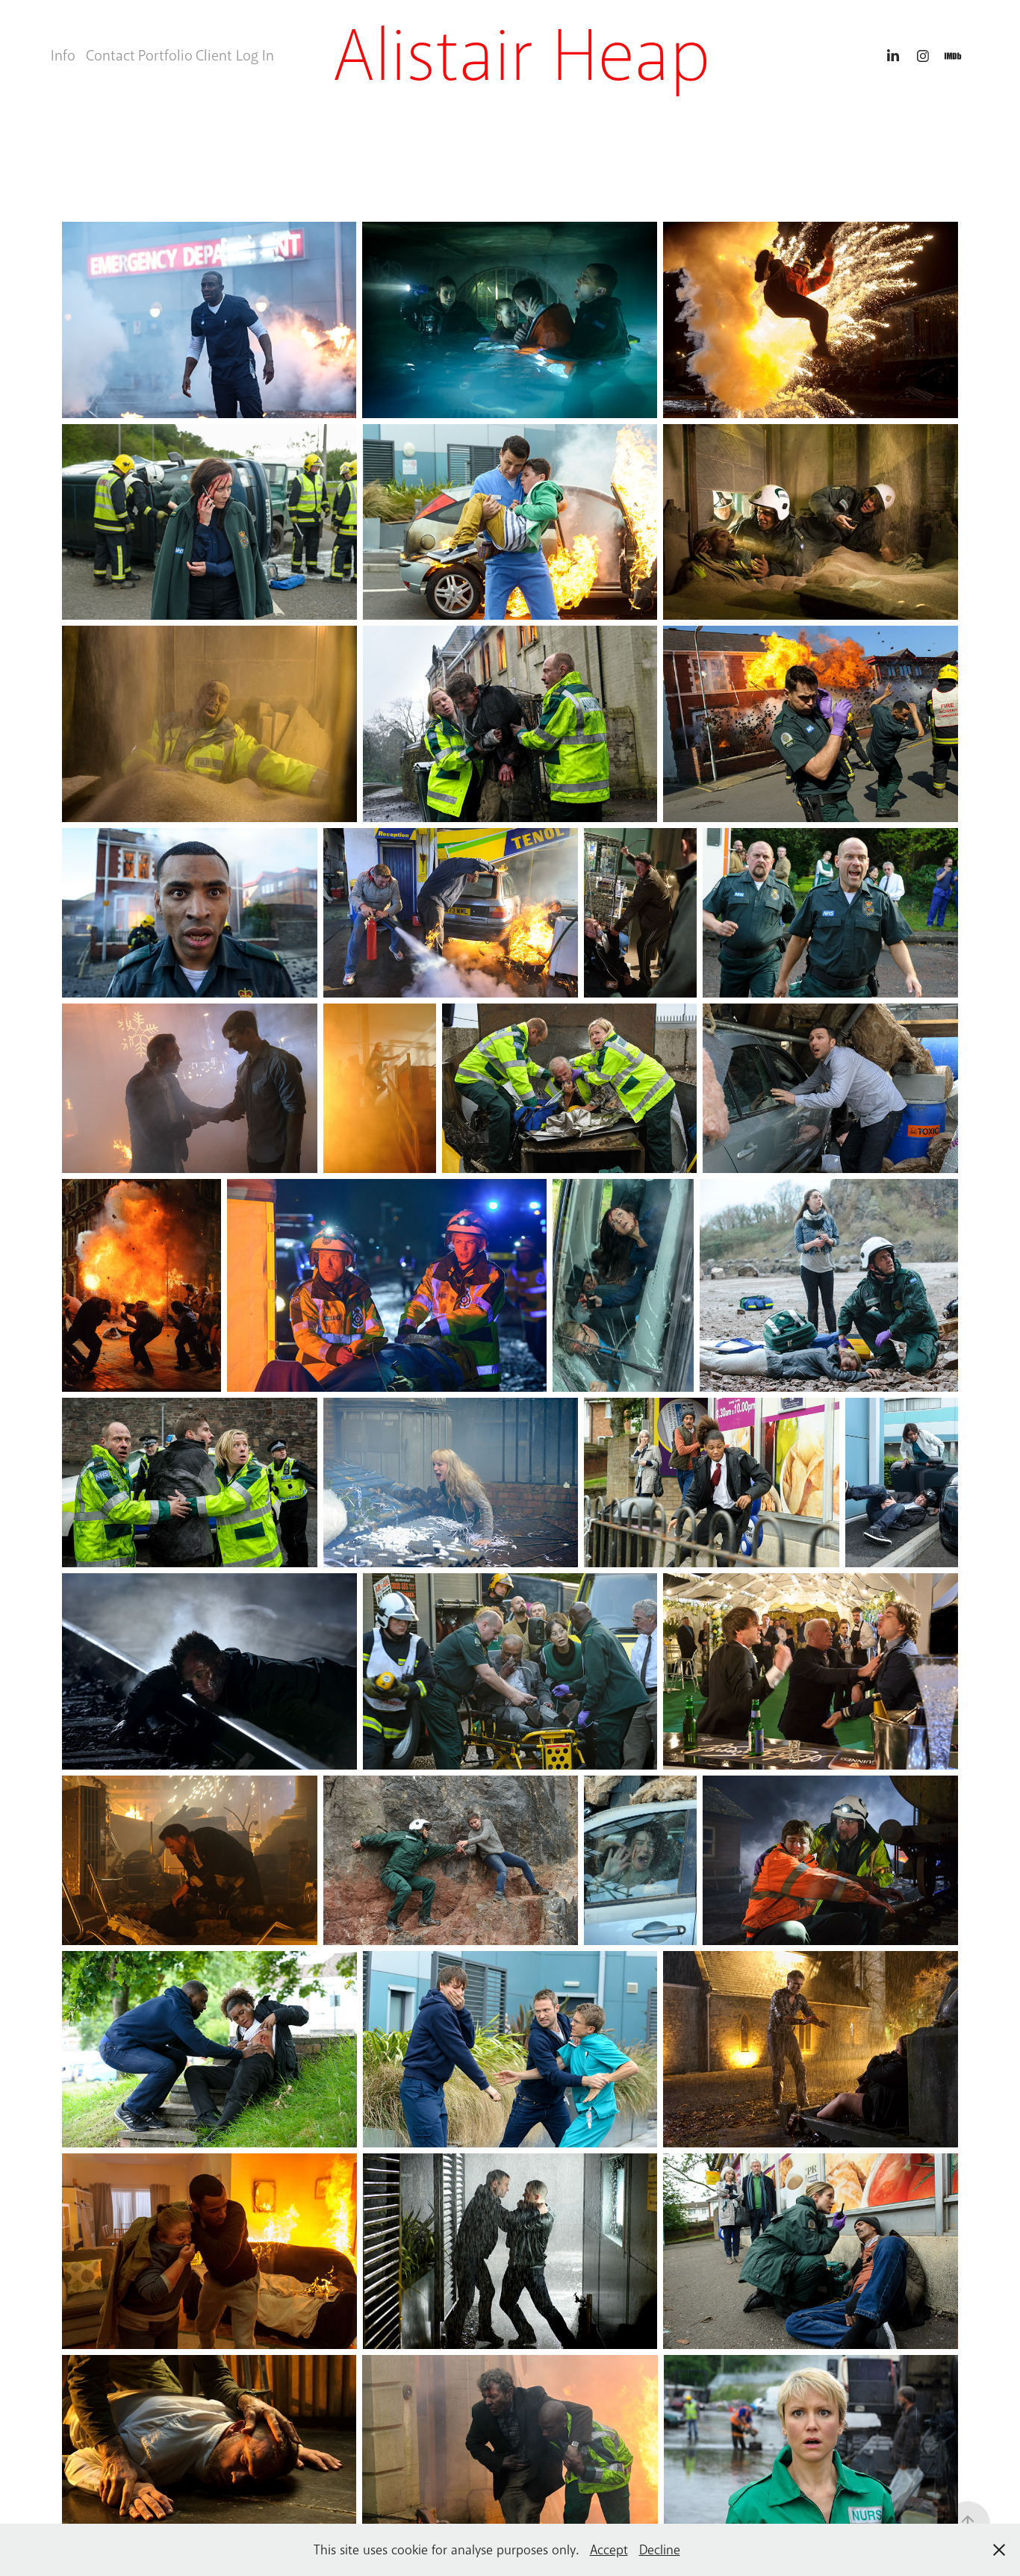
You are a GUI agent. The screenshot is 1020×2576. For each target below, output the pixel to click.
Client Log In (235, 56)
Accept (609, 2550)
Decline (660, 2550)
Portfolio (165, 56)
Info (63, 56)
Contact (111, 56)
